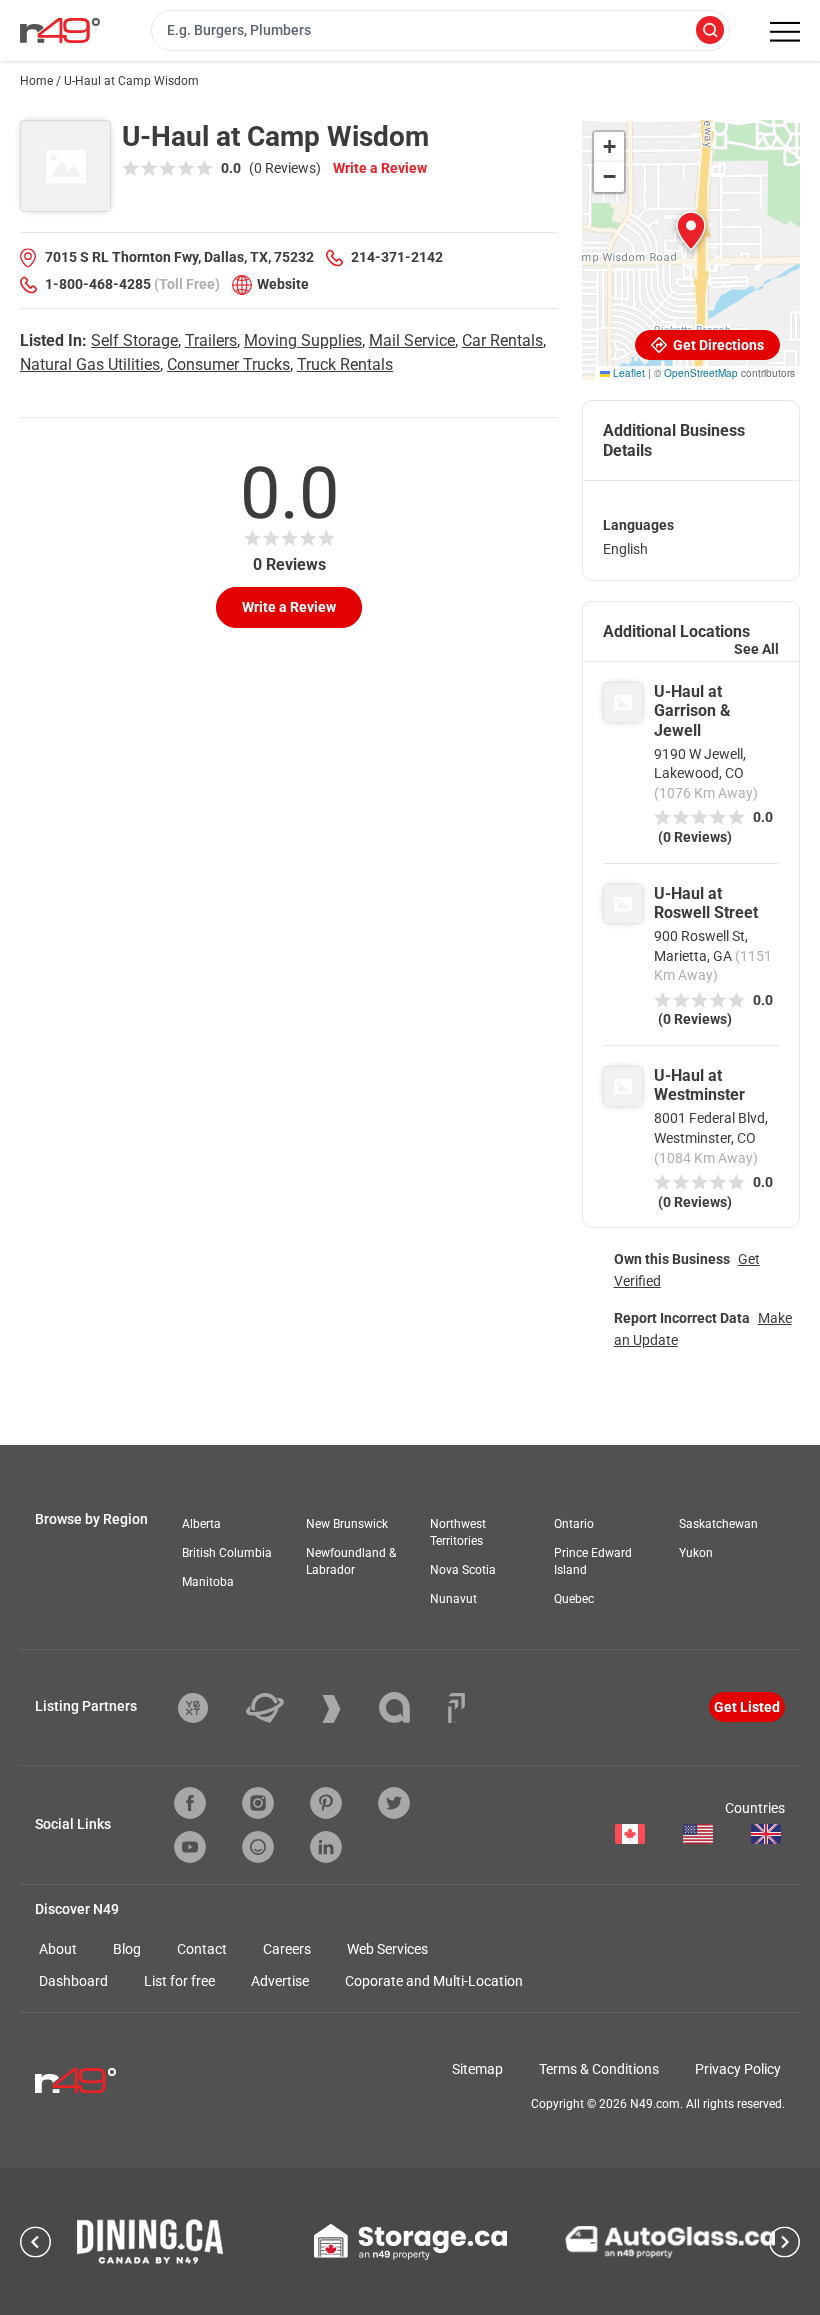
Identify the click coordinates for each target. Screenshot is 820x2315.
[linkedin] (326, 1847)
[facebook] (190, 1803)
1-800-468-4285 (98, 284)
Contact (202, 1949)
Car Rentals (502, 340)
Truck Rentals (345, 364)
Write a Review (380, 168)
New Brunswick (347, 1524)
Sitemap (477, 2069)
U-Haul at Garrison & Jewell (692, 710)
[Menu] (785, 32)
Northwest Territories (458, 1532)
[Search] (710, 31)
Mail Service (412, 340)
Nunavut (453, 1599)
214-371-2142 (397, 257)
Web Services (387, 1949)
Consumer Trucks (228, 364)
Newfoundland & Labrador (351, 1561)
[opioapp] (258, 1847)
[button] (691, 231)
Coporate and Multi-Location (434, 1981)
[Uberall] (280, 1708)
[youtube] (190, 1847)
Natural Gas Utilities (90, 364)
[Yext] (208, 1708)
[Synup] (346, 1709)
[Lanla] (409, 1707)
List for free (179, 1981)
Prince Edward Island (593, 1561)
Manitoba (208, 1582)
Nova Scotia (463, 1570)
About (58, 1949)
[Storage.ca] (410, 2242)
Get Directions (717, 345)
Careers (287, 1949)
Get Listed (747, 1707)
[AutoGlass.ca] (670, 2242)
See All (756, 649)
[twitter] (394, 1803)
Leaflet (627, 373)
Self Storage (134, 340)
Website (283, 284)
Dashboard (73, 1981)
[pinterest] (326, 1803)
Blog (127, 1949)
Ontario (574, 1524)
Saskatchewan (718, 1524)
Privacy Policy (738, 2069)
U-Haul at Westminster (699, 1085)
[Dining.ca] (150, 2241)
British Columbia (227, 1553)
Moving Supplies (303, 340)
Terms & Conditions (599, 2069)
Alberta (201, 1524)
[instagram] (258, 1803)
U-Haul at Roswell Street (706, 903)
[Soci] (456, 1708)
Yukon (696, 1553)
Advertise (280, 1981)
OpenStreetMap (701, 373)
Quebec (574, 1599)
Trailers (211, 340)
